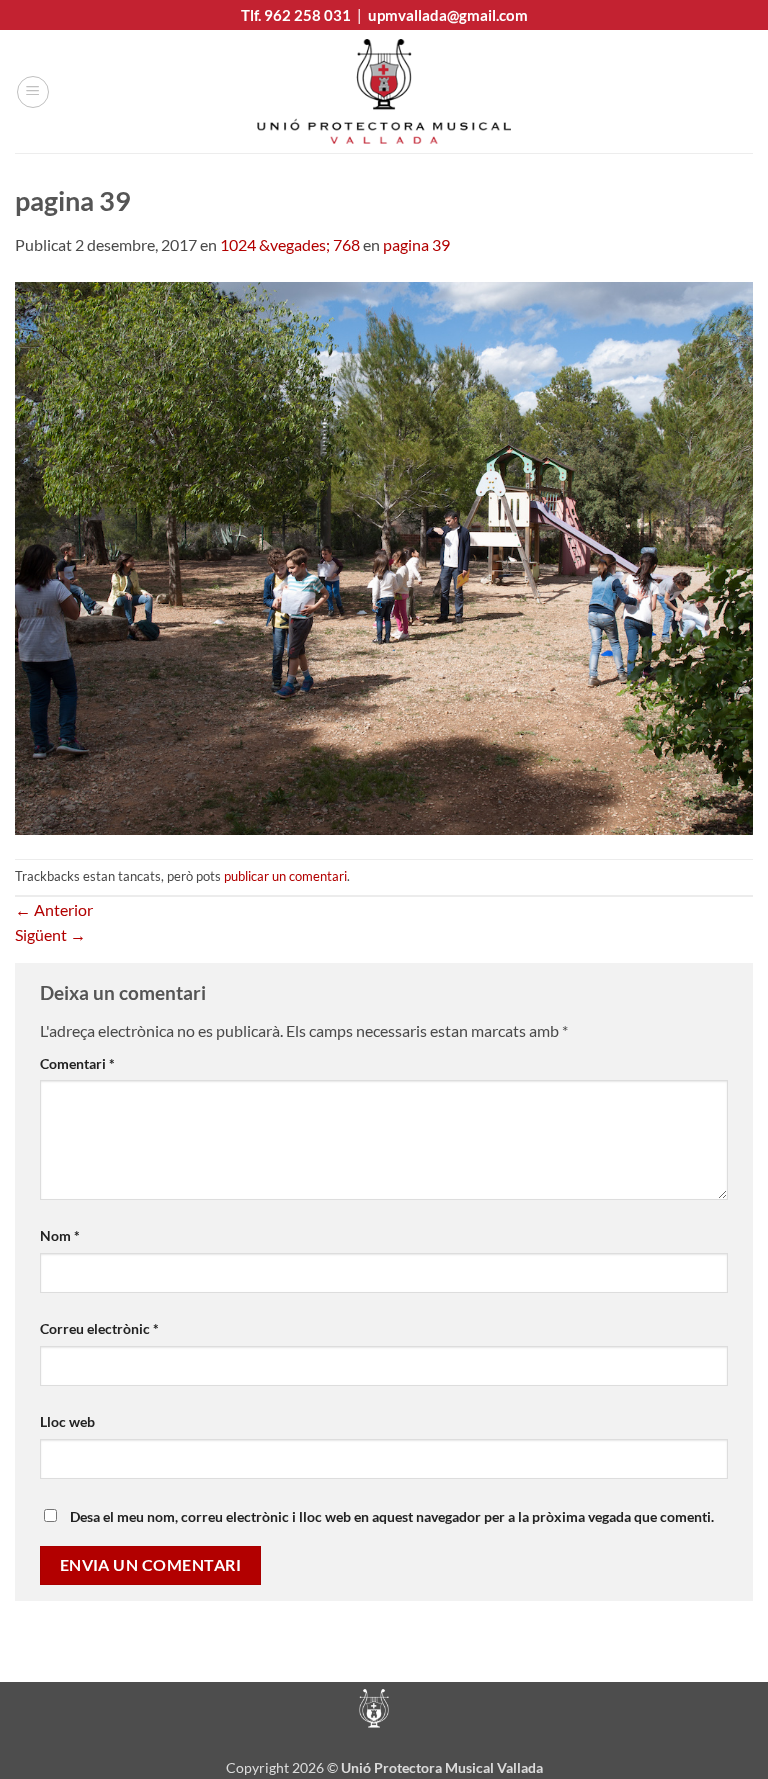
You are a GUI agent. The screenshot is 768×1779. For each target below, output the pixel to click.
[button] (33, 92)
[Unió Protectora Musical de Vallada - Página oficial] (384, 91)
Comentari (77, 1063)
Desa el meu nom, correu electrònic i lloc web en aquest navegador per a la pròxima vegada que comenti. (392, 1516)
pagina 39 (416, 244)
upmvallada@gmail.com (448, 15)
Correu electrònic (99, 1328)
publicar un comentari (285, 876)
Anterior (54, 909)
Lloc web (67, 1421)
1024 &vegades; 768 (290, 244)
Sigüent (50, 934)
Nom (60, 1235)
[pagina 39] (384, 555)
